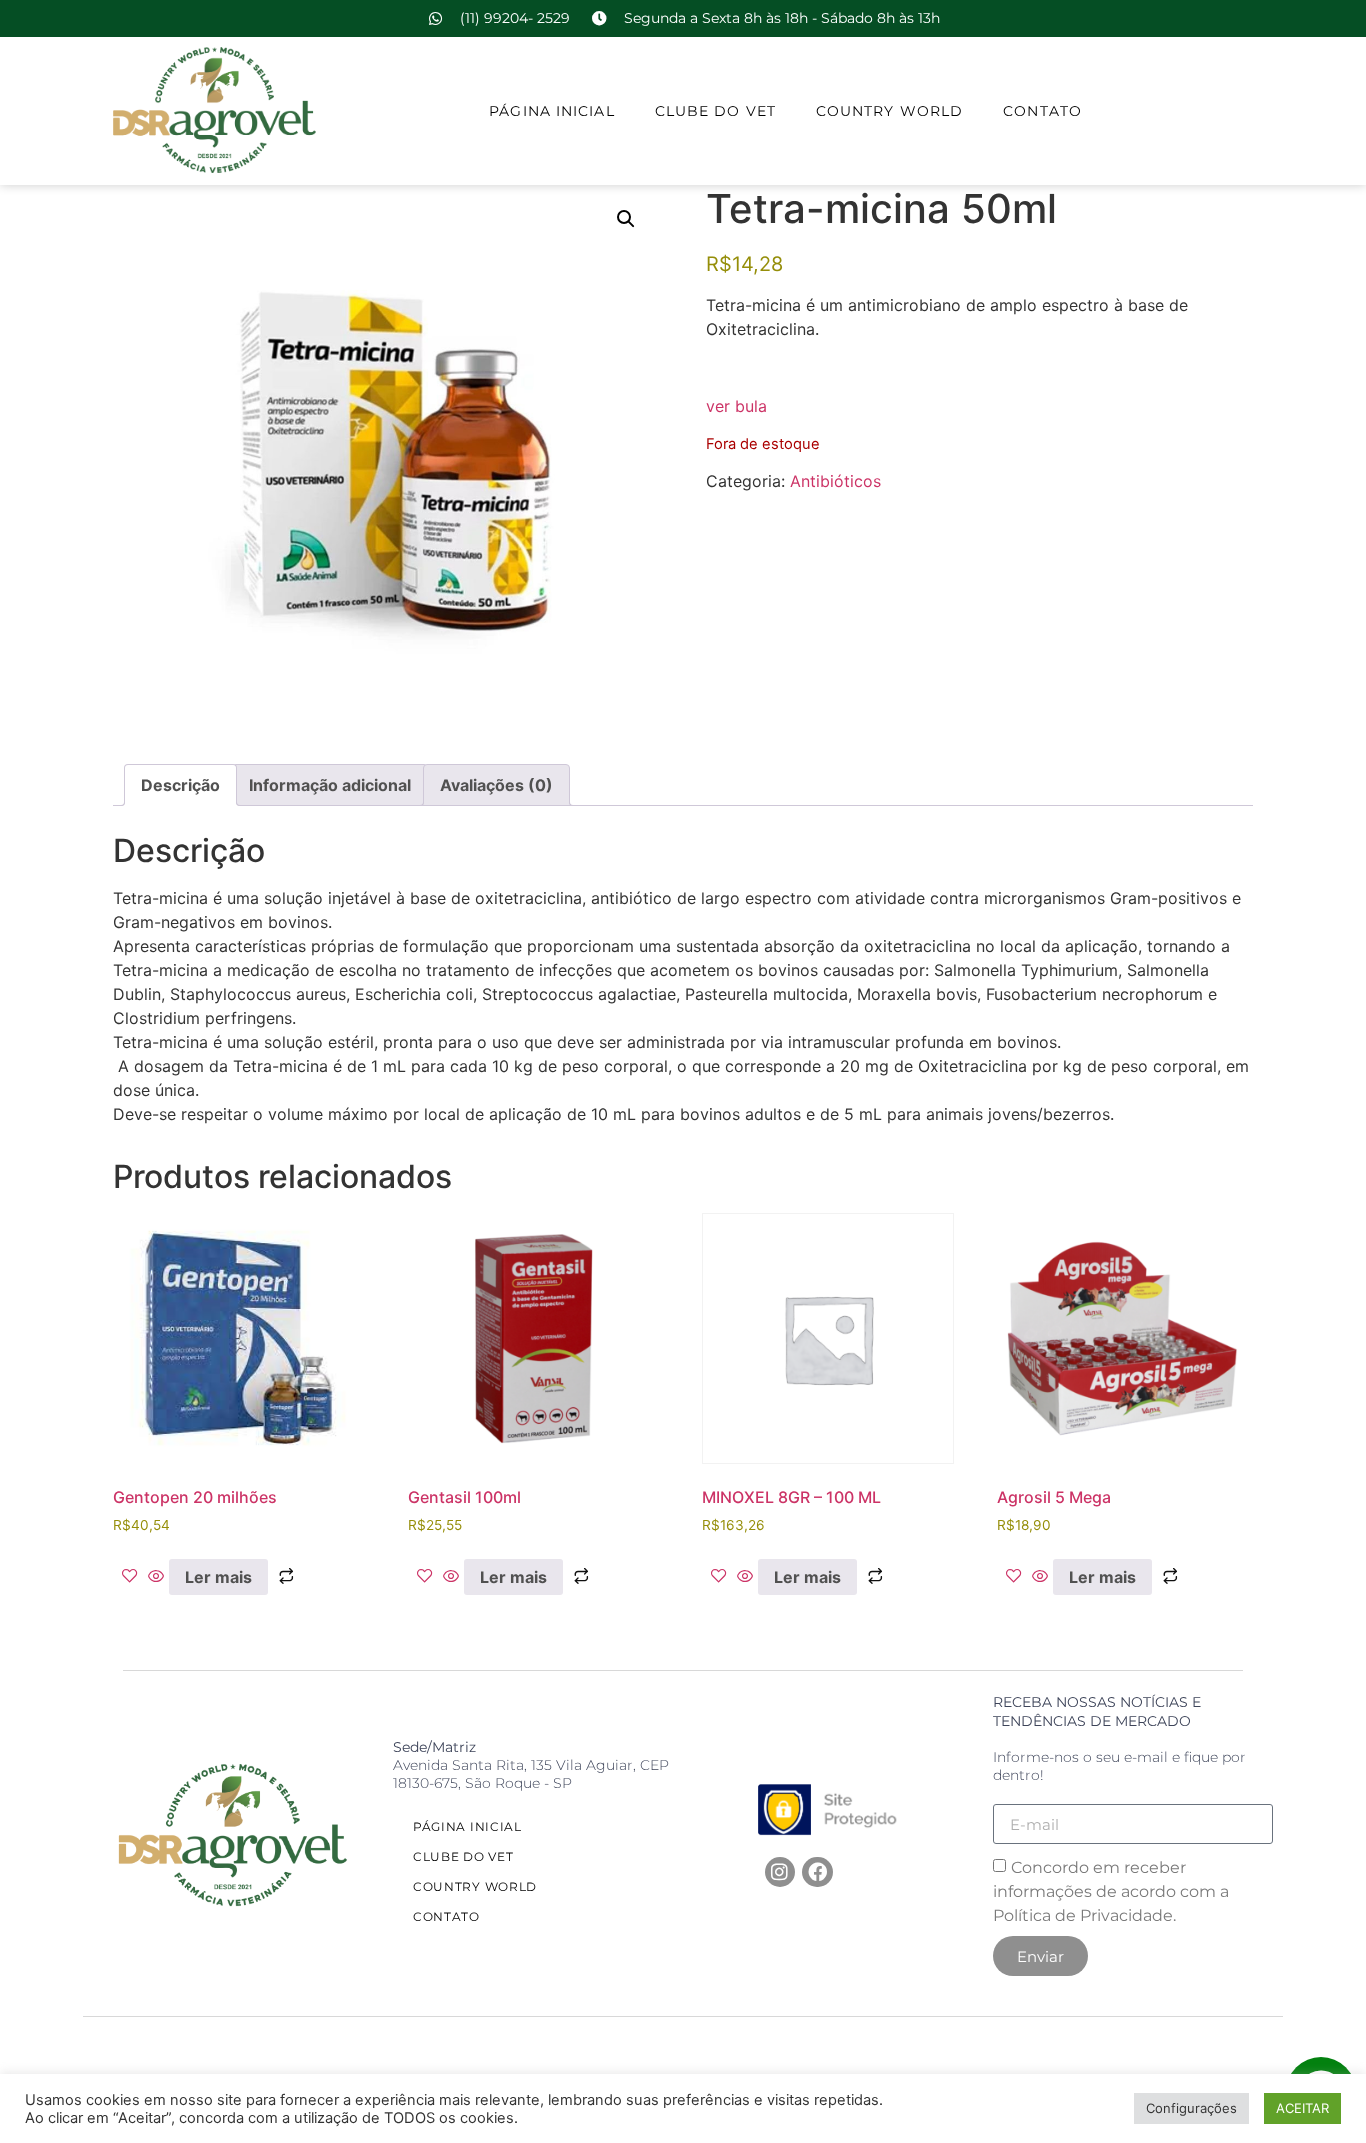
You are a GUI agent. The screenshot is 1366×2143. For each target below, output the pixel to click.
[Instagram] (780, 1872)
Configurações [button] (1191, 2108)
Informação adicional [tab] (330, 785)
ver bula (736, 406)
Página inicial (551, 111)
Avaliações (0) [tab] (496, 785)
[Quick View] (156, 1577)
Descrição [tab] (180, 785)
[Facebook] (817, 1872)
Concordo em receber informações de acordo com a (1111, 1891)
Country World (889, 111)
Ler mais (218, 1577)
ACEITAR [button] (1302, 2108)
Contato (1042, 111)
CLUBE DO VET (715, 111)
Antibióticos (835, 481)
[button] (626, 219)
